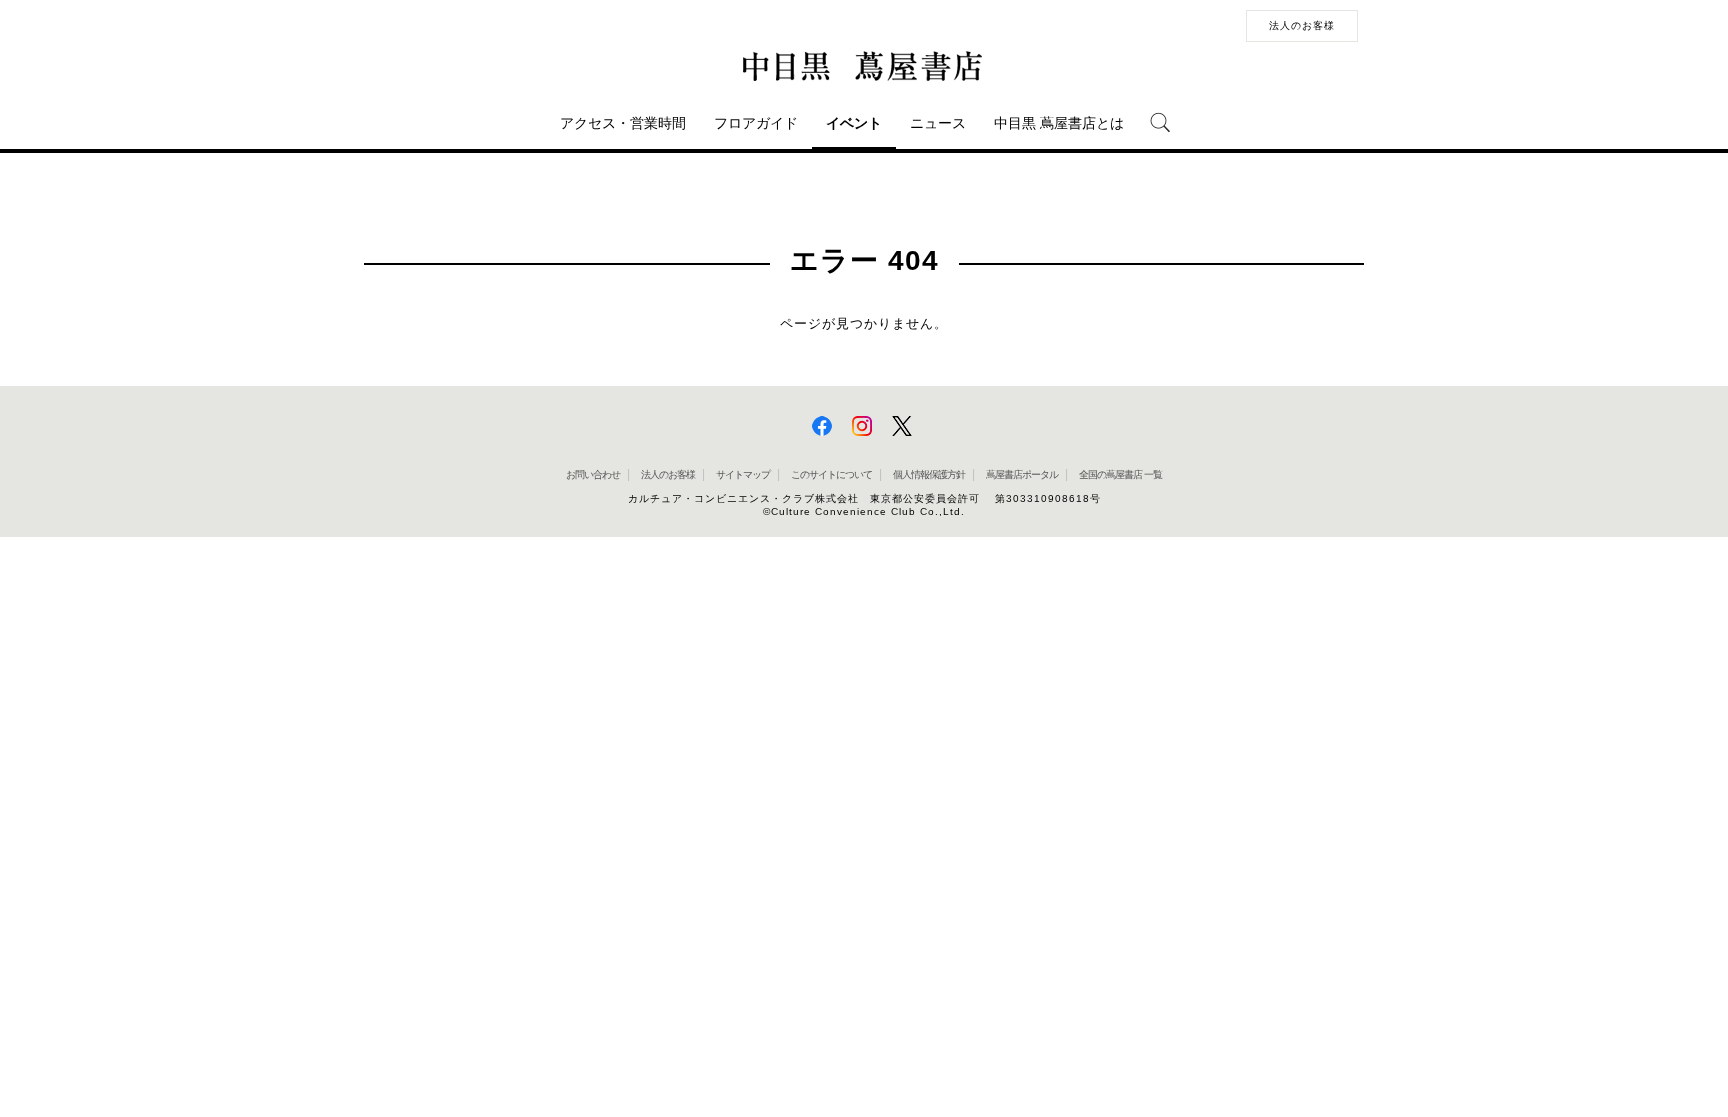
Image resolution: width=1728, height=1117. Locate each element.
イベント (854, 123)
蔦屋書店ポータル (1022, 474)
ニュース (938, 123)
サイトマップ (743, 474)
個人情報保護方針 (929, 474)
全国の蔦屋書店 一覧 (1120, 474)
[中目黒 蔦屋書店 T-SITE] (864, 67)
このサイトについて (831, 474)
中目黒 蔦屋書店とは (1059, 123)
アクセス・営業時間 (623, 123)
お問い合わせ (593, 474)
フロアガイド (756, 123)
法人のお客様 (1302, 25)
